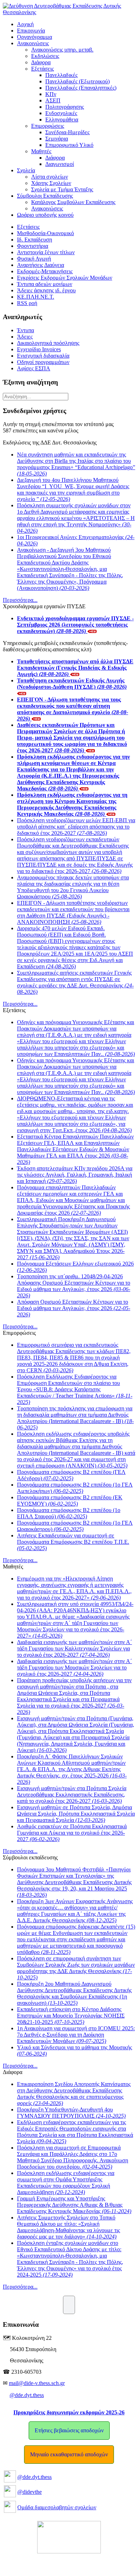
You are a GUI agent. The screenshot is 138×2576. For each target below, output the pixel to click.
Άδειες (25, 337)
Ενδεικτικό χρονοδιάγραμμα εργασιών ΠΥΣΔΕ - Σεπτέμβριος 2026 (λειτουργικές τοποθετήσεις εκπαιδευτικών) (75, 625)
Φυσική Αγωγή (34, 259)
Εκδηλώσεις (45, 56)
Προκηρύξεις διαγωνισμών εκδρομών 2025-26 (69, 2412)
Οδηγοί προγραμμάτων (43, 362)
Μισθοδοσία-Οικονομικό (45, 233)
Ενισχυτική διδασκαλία (43, 356)
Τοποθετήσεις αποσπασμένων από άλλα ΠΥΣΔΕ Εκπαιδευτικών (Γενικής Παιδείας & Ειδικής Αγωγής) (75, 668)
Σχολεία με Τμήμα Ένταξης (62, 189)
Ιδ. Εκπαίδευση (34, 240)
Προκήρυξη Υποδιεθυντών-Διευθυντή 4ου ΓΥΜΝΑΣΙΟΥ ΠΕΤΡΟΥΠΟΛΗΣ (71, 2113)
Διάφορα (41, 62)
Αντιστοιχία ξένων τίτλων (46, 252)
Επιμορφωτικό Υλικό (69, 145)
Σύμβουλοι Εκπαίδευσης (45, 196)
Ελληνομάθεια (62, 119)
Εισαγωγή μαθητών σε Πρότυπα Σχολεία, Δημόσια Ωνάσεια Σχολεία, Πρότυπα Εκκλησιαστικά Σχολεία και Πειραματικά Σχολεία (76, 1814)
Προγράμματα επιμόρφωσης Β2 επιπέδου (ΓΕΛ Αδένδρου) (71, 1475)
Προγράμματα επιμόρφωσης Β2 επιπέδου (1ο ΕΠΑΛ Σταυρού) (69, 1513)
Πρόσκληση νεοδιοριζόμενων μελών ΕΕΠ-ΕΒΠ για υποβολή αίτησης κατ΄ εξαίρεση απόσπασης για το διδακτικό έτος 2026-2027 (76, 827)
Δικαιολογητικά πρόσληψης (48, 343)
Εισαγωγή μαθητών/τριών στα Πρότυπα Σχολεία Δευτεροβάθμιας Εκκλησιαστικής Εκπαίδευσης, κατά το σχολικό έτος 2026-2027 (72, 1795)
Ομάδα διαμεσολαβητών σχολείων (57, 2507)
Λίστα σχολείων (50, 177)
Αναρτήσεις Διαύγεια (41, 265)
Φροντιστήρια (33, 246)
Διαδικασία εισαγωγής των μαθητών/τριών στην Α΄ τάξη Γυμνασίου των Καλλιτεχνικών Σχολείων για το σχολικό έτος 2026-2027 (74, 1648)
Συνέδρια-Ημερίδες (67, 132)
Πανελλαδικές (61, 75)
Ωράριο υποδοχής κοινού (45, 215)
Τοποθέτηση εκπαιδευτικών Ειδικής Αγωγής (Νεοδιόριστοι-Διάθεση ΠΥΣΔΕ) (72, 684)
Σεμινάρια (57, 139)
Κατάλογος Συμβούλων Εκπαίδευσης (73, 202)
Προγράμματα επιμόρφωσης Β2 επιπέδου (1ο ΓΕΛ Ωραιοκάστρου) (75, 1526)
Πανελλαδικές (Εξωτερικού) (77, 81)
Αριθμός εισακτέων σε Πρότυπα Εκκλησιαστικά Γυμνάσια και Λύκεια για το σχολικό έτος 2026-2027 (72, 1833)
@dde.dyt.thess (27, 2395)
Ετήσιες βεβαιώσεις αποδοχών (69, 2430)
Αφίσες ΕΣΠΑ (34, 368)
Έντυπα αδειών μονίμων (45, 284)
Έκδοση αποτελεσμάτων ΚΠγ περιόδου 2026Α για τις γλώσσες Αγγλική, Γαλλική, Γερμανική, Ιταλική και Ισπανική (75, 1175)
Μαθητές (41, 151)
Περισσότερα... (20, 600)
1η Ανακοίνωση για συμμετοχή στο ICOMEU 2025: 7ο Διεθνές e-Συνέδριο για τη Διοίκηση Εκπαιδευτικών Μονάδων (76, 2035)
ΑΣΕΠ (53, 100)
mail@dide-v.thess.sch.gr (37, 2383)
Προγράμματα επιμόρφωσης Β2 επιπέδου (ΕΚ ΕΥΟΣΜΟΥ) (70, 1501)
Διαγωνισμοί (60, 164)
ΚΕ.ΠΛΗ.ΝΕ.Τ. (36, 297)
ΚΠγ (51, 94)
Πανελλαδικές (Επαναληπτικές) (81, 88)
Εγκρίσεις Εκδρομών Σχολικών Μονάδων (65, 278)
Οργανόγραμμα (34, 37)
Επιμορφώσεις (48, 126)
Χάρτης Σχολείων (51, 183)
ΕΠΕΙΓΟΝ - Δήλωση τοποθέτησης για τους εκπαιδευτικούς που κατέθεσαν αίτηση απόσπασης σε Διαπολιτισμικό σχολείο (73, 709)
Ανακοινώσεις (33, 43)
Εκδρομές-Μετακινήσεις (45, 271)
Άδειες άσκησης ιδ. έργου (46, 290)
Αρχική (25, 24)
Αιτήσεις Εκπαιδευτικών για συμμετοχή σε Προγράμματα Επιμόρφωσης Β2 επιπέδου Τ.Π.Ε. (73, 1542)
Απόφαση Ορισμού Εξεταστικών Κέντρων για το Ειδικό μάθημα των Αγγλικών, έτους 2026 (74, 1308)
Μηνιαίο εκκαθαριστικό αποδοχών (69, 2454)
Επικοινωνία (31, 31)
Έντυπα (25, 330)
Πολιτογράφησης (65, 107)
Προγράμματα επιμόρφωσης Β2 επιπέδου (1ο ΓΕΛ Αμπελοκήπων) (75, 1488)
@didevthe (30, 2492)
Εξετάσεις (42, 69)
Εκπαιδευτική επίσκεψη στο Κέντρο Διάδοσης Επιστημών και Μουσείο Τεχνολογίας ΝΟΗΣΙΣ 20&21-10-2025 (71, 2016)
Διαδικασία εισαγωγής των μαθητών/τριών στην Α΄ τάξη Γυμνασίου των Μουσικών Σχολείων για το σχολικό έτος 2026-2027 (74, 1667)
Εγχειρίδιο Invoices (39, 349)
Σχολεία (26, 170)
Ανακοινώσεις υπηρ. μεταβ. (62, 50)
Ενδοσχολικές (61, 113)
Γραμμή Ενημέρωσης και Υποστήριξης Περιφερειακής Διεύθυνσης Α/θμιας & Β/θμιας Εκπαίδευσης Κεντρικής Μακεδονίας (74, 2205)
